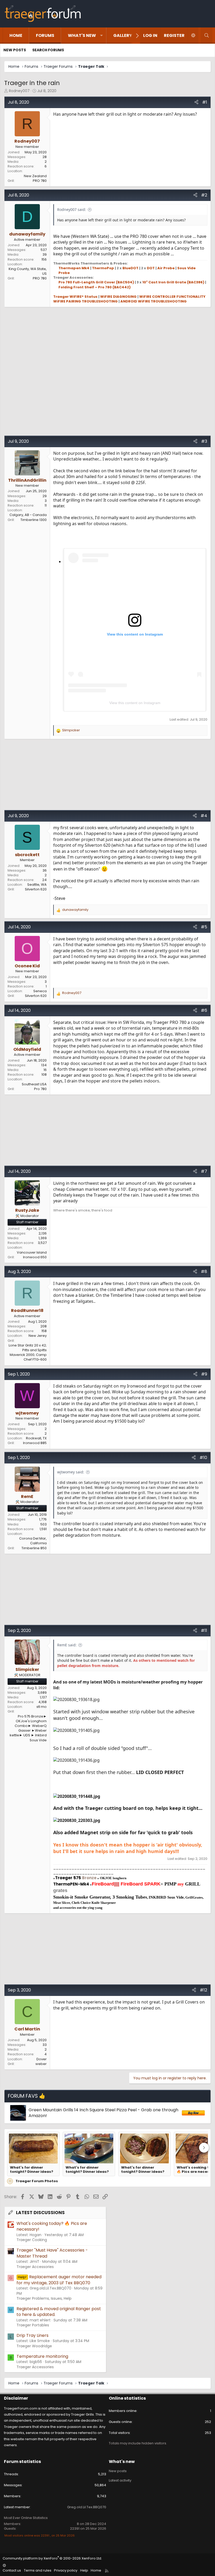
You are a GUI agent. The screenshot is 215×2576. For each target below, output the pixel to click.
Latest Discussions (40, 2213)
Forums (45, 35)
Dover (42, 2059)
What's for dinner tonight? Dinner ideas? (32, 2170)
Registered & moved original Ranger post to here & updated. (59, 2312)
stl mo (42, 1707)
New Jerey (38, 1336)
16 (45, 1070)
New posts (15, 50)
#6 (204, 1010)
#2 (204, 195)
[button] (101, 36)
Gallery (123, 35)
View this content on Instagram (135, 703)
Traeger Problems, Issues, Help (44, 2298)
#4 (204, 816)
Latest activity (120, 2480)
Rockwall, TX (36, 1438)
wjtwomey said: (71, 1472)
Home (16, 35)
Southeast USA (34, 1084)
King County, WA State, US (28, 271)
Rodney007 (19, 91)
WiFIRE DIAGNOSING (118, 297)
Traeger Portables (33, 2325)
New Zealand (35, 176)
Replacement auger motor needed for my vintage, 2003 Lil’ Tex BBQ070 (59, 2280)
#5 (204, 927)
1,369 (43, 1238)
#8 (204, 1272)
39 (45, 254)
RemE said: (67, 1645)
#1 (205, 102)
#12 (203, 1990)
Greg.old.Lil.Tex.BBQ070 (87, 2507)
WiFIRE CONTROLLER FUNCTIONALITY (172, 297)
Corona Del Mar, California (33, 1541)
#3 (204, 441)
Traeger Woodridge (34, 2346)
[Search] (206, 36)
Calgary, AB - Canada (28, 515)
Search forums (48, 50)
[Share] (196, 102)
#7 (204, 1171)
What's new (82, 35)
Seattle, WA (37, 885)
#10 (203, 1458)
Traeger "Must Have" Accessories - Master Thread (52, 2253)
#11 (204, 1631)
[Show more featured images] (204, 2148)
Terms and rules (38, 2570)
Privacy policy (66, 2570)
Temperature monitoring (42, 2356)
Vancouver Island (32, 1252)
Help (84, 2570)
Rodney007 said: (72, 209)
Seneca (40, 991)
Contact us (12, 2570)
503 (44, 1524)
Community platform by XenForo (52, 2558)
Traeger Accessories (35, 2267)
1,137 (43, 1697)
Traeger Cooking (32, 2240)
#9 (204, 1374)
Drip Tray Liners (33, 2335)
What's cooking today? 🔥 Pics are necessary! (52, 2226)
